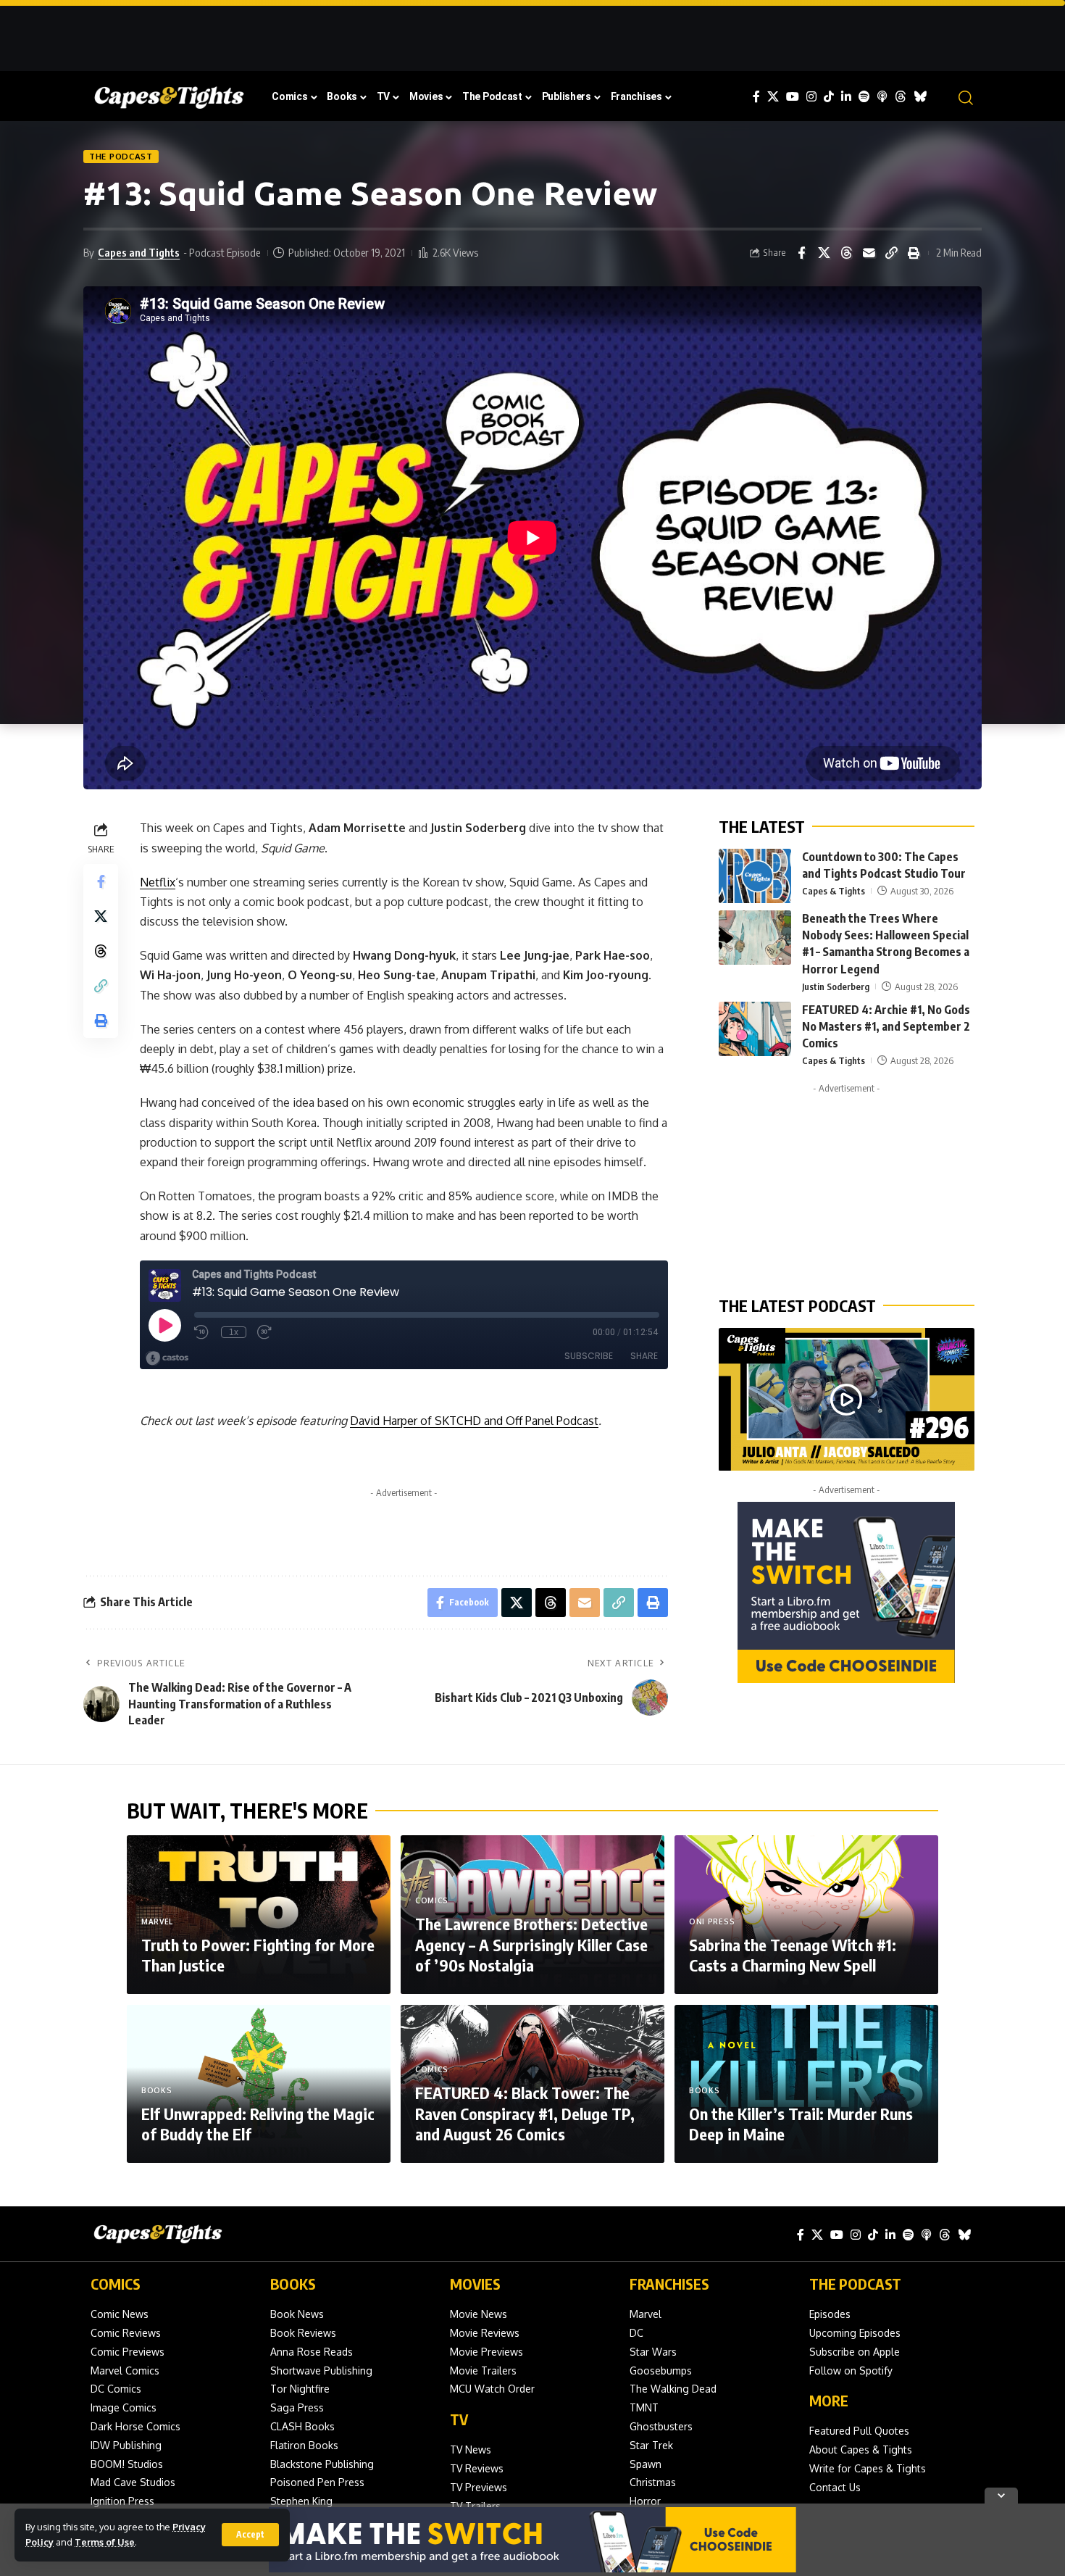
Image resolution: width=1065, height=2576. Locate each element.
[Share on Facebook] (801, 253)
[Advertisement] (532, 33)
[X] (773, 97)
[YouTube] (793, 97)
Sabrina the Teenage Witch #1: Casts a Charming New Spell (793, 1955)
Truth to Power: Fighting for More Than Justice (258, 1955)
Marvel (157, 1921)
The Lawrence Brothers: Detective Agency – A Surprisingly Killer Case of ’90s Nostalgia (531, 1944)
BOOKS (293, 2284)
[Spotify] (864, 97)
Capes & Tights (834, 892)
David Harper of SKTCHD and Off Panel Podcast (474, 1421)
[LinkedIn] (846, 97)
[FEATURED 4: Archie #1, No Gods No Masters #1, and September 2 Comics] (755, 1029)
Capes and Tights (139, 252)
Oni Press (712, 1921)
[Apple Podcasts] (882, 97)
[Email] (869, 253)
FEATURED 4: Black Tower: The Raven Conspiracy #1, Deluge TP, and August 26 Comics (525, 2113)
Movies (475, 2284)
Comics (432, 1900)
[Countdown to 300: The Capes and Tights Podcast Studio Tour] (755, 876)
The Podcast (121, 156)
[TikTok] (829, 97)
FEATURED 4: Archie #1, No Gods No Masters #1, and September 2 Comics (886, 1026)
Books (157, 2090)
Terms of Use (105, 2542)
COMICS (116, 2284)
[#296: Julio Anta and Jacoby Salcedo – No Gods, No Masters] (847, 1400)
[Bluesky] (920, 97)
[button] (250, 2535)
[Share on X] (824, 253)
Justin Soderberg (836, 986)
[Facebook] (756, 97)
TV (459, 2419)
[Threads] (901, 97)
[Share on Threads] (846, 253)
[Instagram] (811, 97)
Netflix (158, 882)
